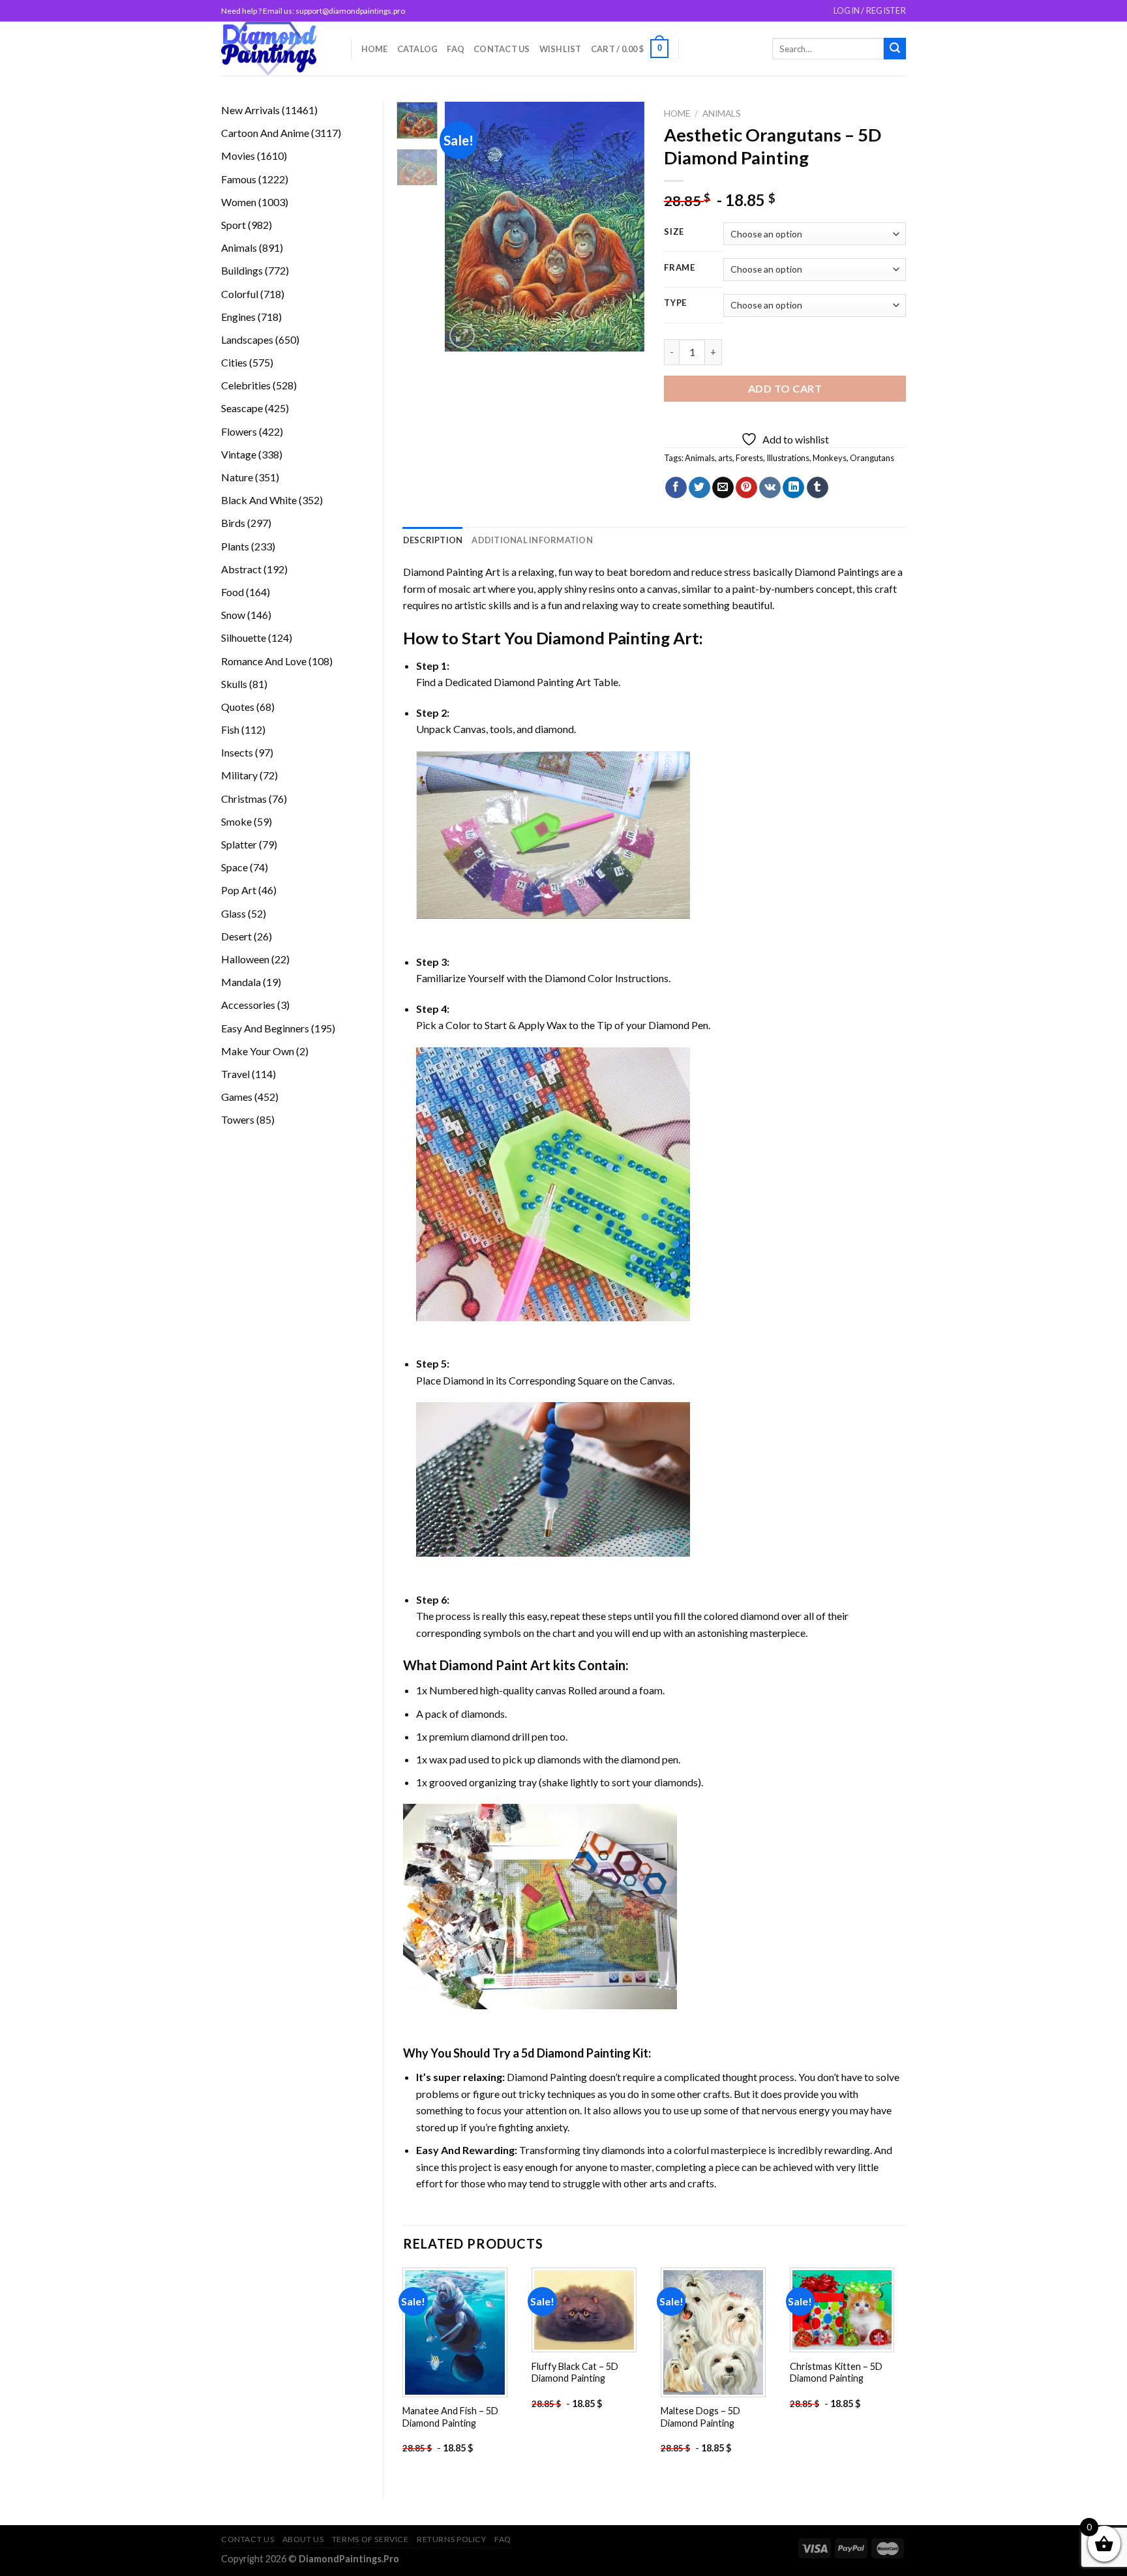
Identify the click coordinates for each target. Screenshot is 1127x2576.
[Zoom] (462, 336)
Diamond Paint (484, 1665)
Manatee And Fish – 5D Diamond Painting (450, 2417)
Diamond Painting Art (452, 572)
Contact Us (502, 49)
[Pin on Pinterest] (746, 488)
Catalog (418, 49)
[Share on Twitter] (699, 488)
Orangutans (872, 458)
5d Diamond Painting (576, 2053)
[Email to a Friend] (723, 488)
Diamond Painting (603, 638)
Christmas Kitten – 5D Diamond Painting (836, 2373)
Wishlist (561, 49)
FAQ (456, 49)
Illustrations (788, 458)
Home (375, 49)
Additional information (532, 540)
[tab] (433, 540)
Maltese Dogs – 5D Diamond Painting (700, 2417)
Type (675, 303)
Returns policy (452, 2539)
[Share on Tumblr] (818, 488)
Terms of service (370, 2539)
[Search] (895, 49)
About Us (303, 2539)
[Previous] (466, 227)
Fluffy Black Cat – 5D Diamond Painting (575, 2373)
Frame (680, 268)
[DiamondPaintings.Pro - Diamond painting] (276, 49)
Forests (749, 458)
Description (433, 540)
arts (725, 458)
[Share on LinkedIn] (793, 488)
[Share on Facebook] (676, 488)
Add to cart (785, 388)
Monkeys (830, 458)
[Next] (624, 227)
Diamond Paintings (837, 572)
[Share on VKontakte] (770, 488)
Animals (722, 113)
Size (674, 232)
